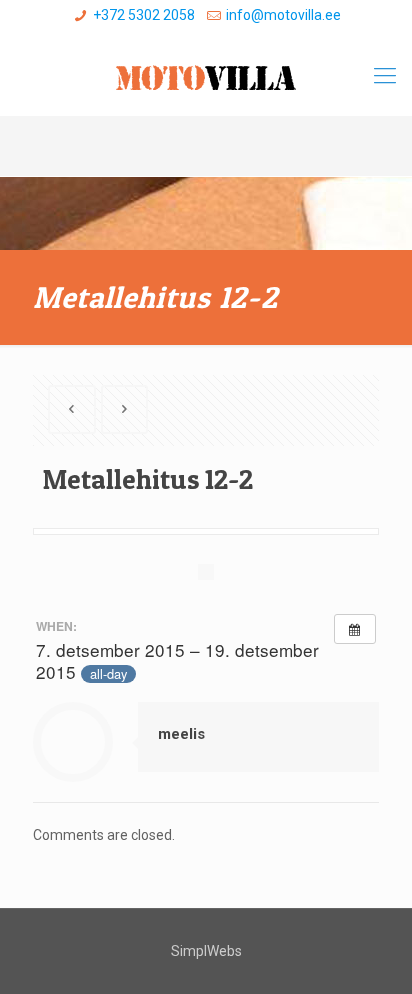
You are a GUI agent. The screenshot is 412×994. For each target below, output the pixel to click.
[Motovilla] (206, 76)
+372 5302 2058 (144, 15)
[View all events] (355, 629)
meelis (181, 734)
